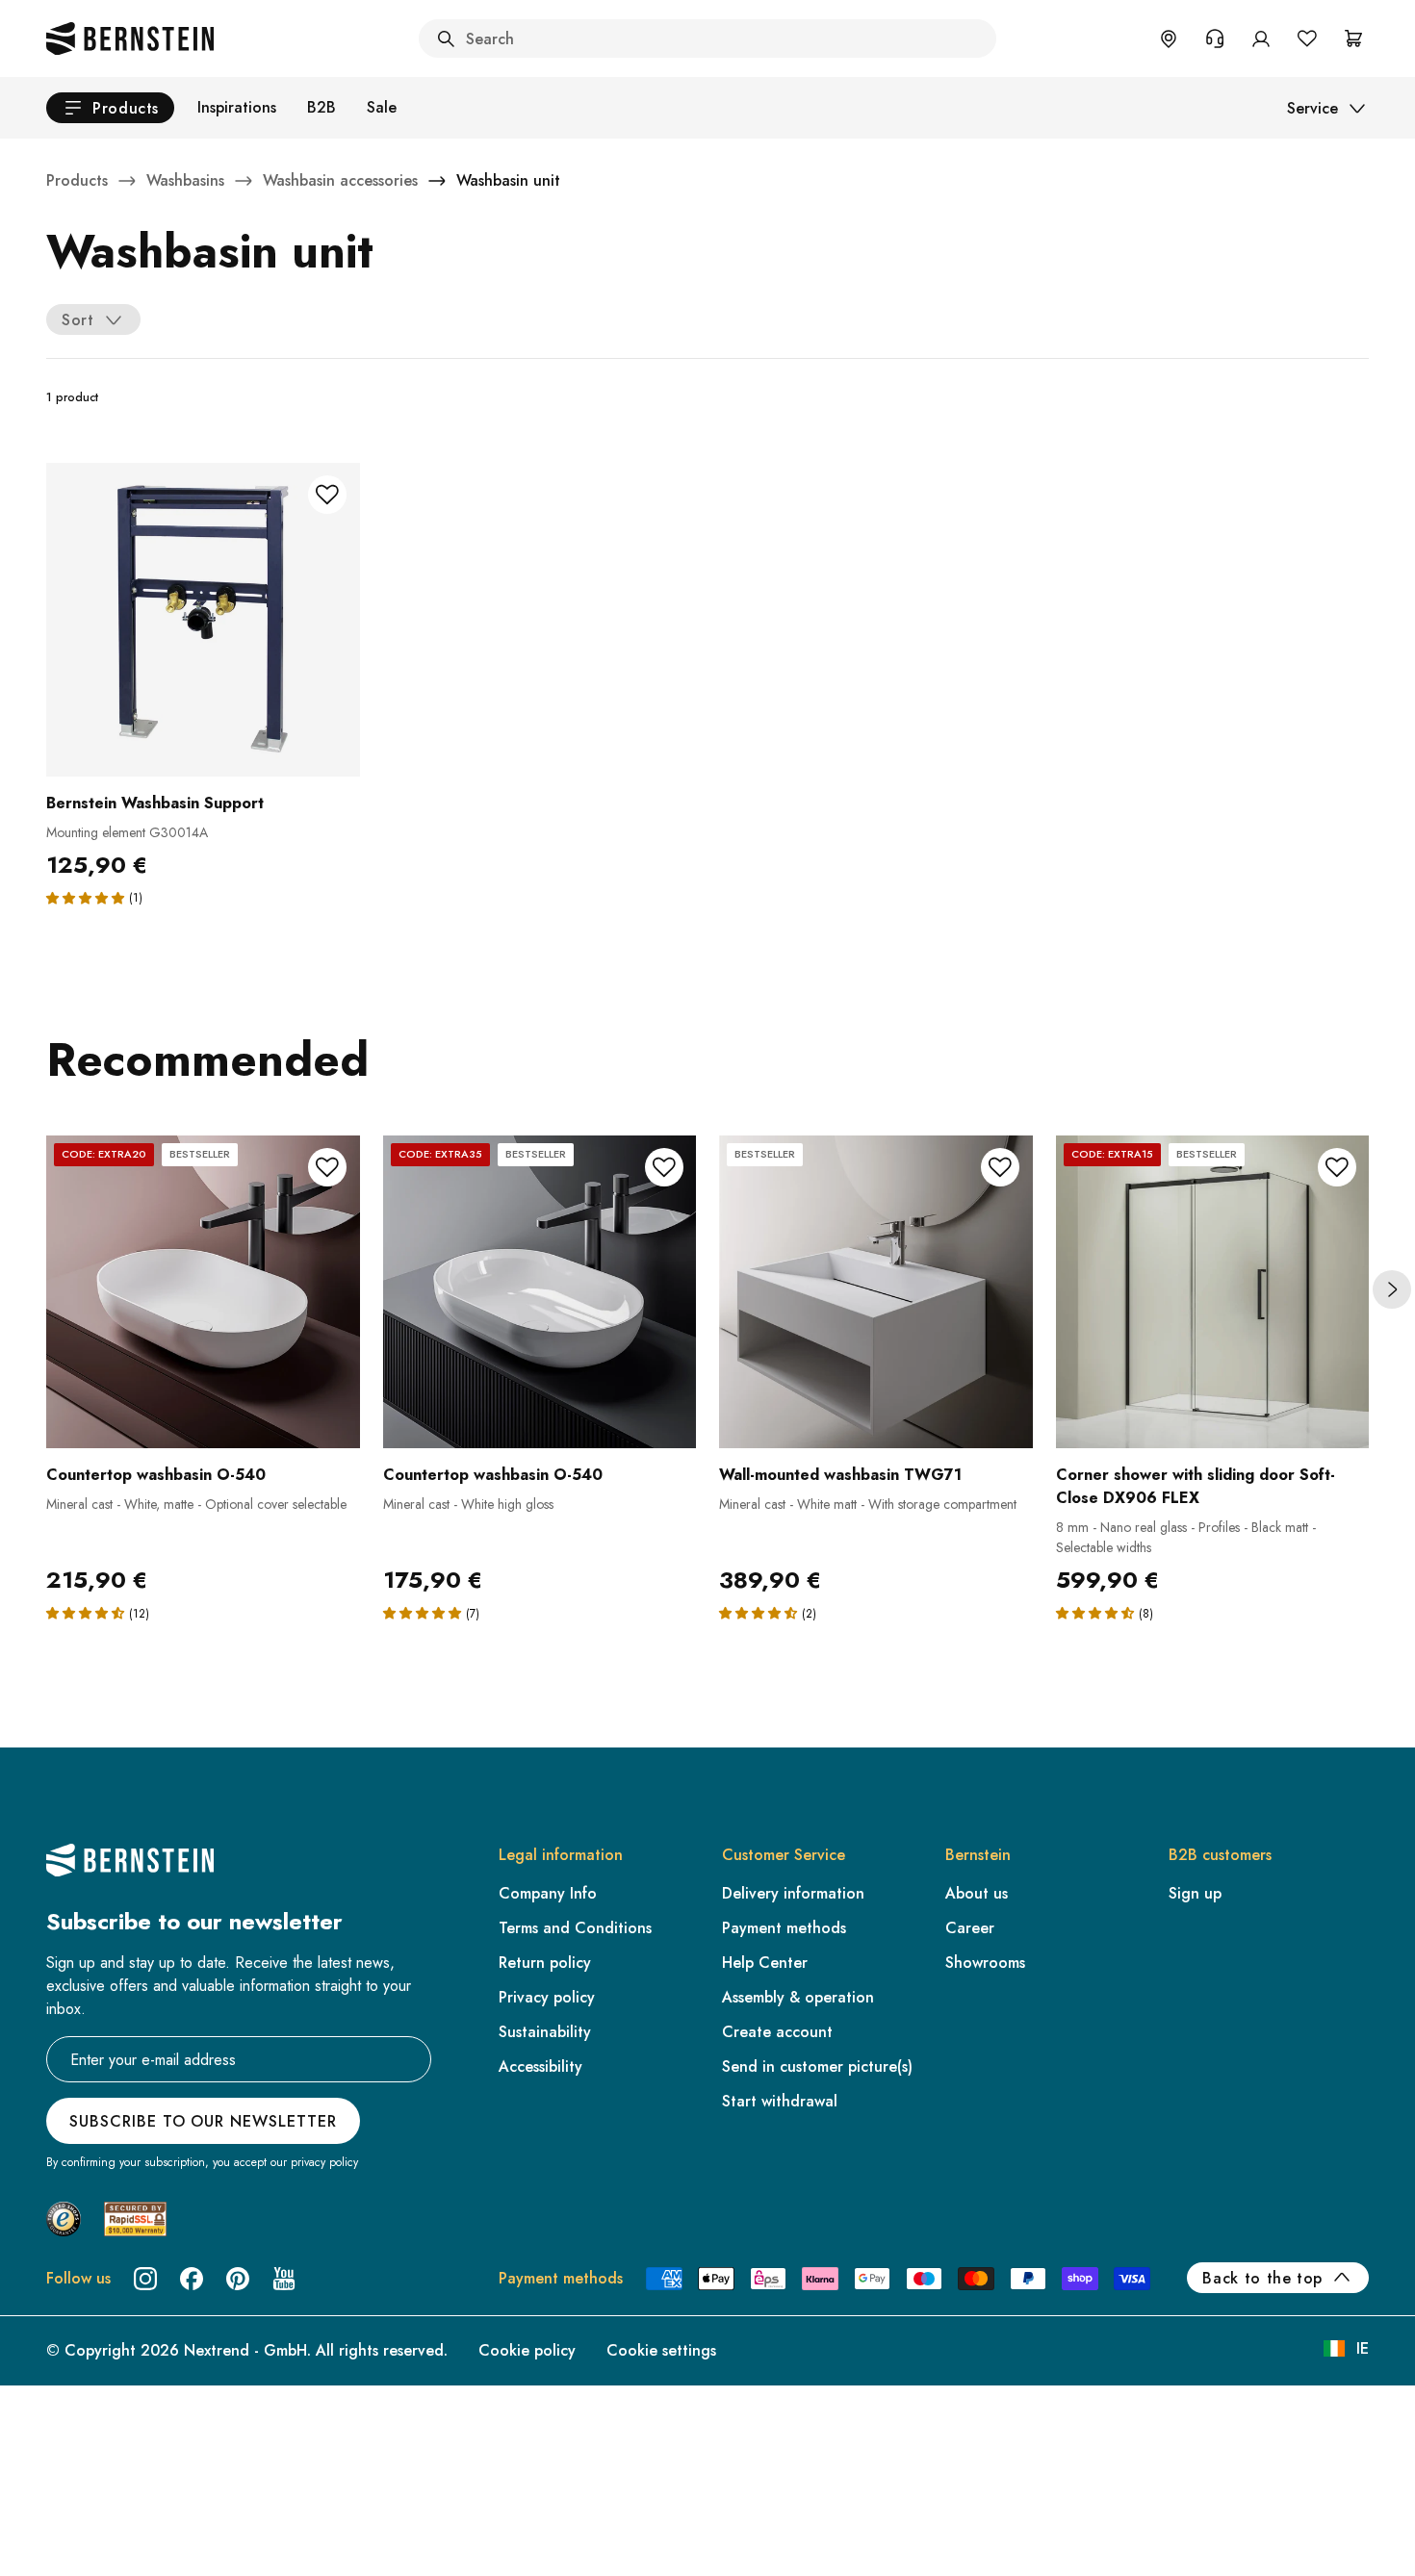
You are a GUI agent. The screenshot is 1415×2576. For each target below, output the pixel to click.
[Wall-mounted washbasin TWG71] (876, 1292)
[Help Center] (1215, 38)
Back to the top (1262, 2278)
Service (1312, 108)
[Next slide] (1392, 1289)
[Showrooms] (1169, 38)
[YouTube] (284, 2279)
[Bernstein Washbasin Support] (203, 620)
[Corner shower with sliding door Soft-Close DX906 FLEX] (1213, 1292)
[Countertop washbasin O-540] (203, 1292)
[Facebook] (192, 2279)
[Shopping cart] (1353, 38)
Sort (78, 320)
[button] (85, 898)
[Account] (1261, 38)
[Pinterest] (238, 2279)
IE (1363, 2348)
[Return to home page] (130, 38)
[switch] (64, 2537)
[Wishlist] (1307, 38)
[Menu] (97, 2405)
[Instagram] (145, 2279)
